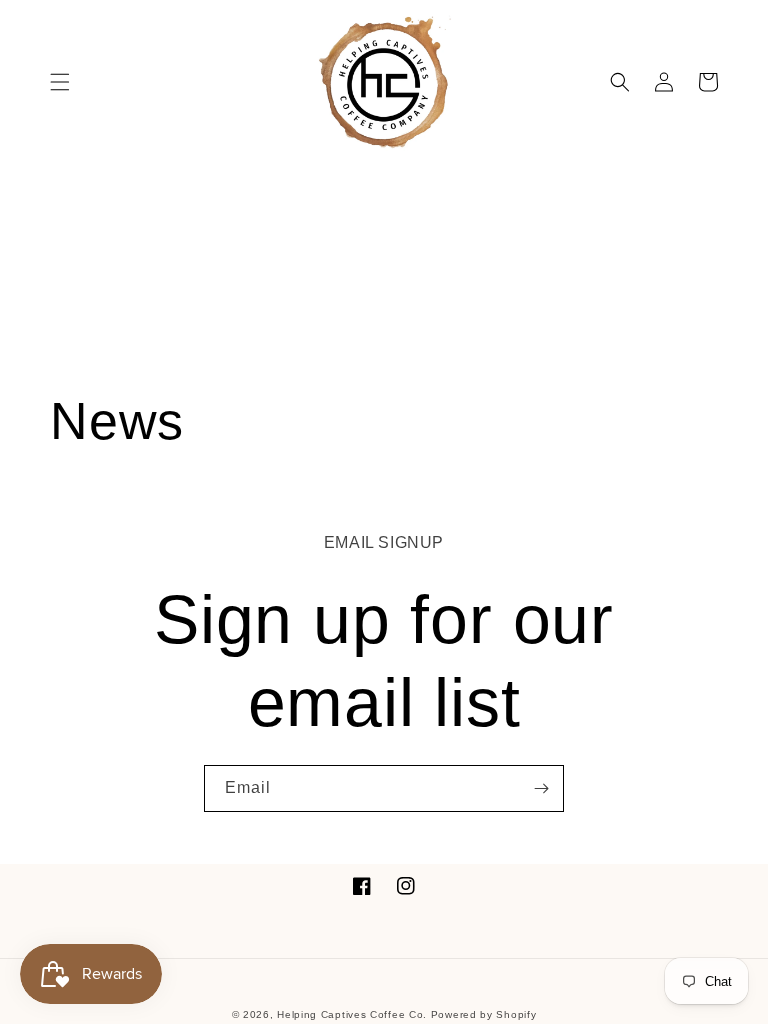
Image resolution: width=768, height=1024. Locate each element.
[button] (60, 82)
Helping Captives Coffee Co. (352, 1014)
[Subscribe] (541, 788)
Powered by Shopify (484, 1014)
